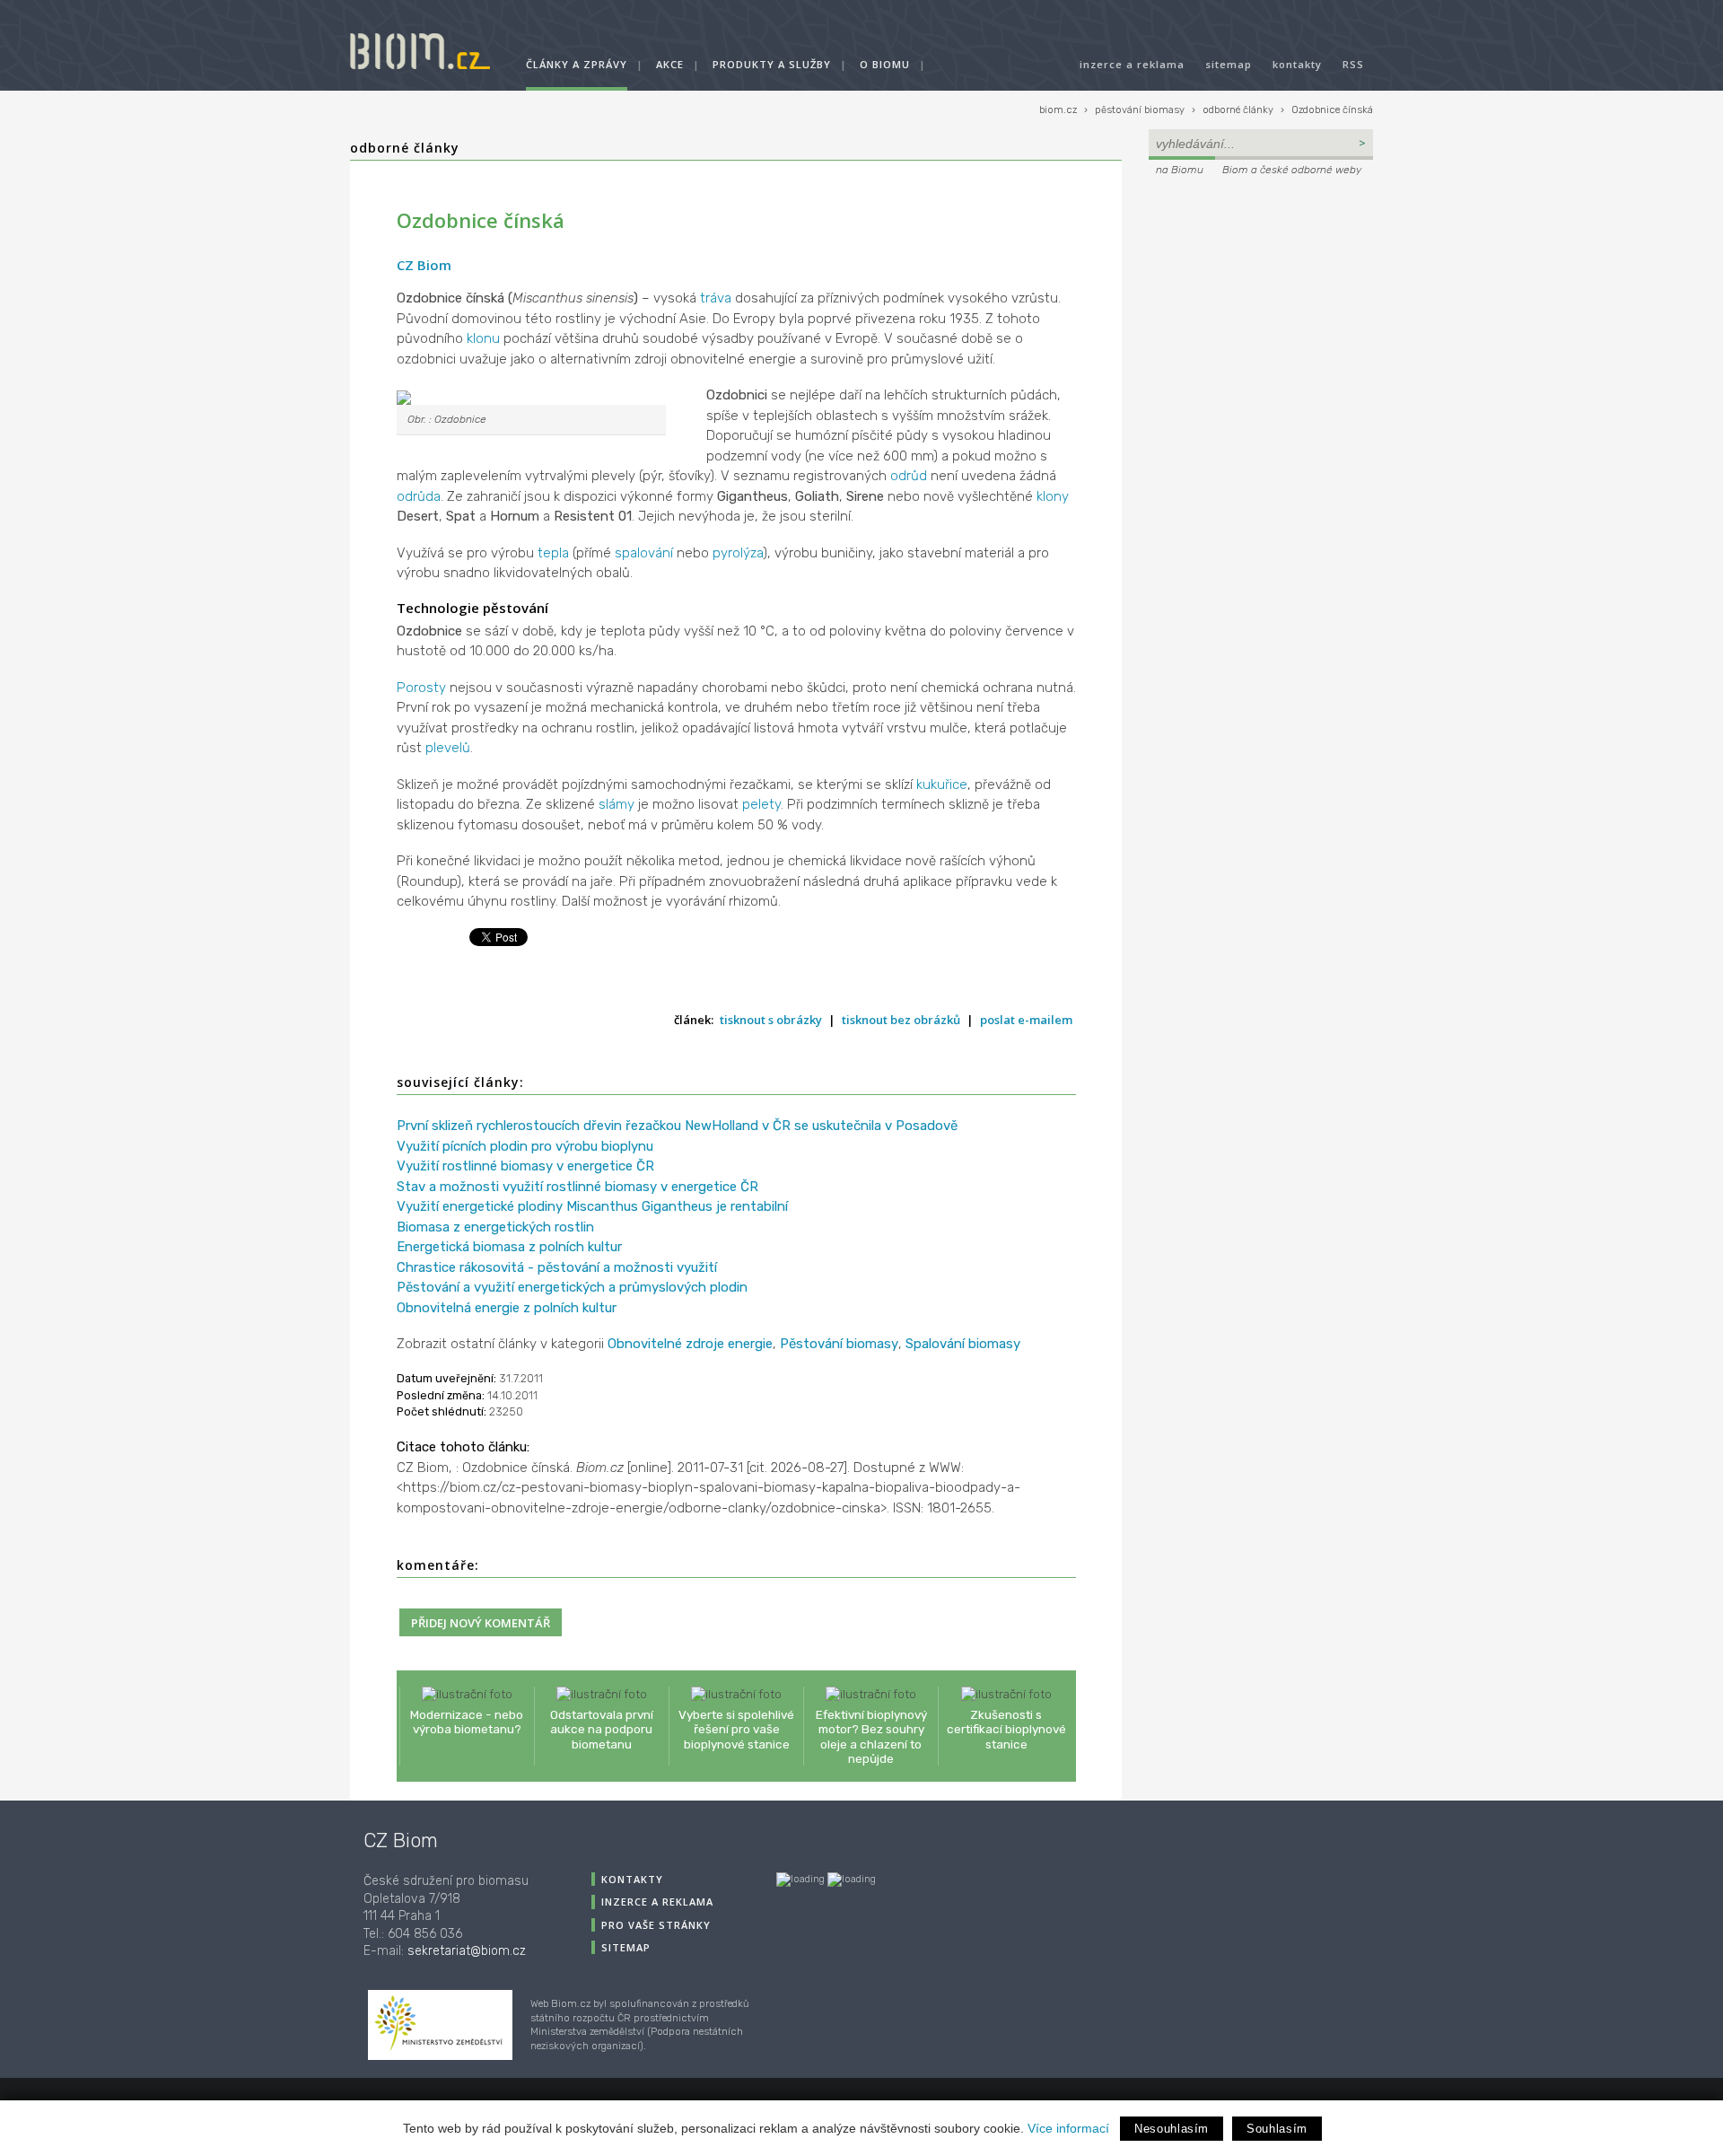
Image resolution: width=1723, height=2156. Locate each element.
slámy (617, 804)
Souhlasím (1277, 2129)
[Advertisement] (1261, 302)
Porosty (421, 688)
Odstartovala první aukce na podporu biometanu (602, 1729)
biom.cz (1058, 110)
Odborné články (405, 148)
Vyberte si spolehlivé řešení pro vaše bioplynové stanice (736, 1729)
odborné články (1238, 110)
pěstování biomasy (1140, 110)
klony (1053, 496)
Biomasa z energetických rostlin (495, 1227)
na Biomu (1180, 170)
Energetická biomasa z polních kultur (509, 1247)
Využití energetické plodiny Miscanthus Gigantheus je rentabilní (592, 1206)
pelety (761, 804)
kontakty (1297, 64)
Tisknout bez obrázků (901, 1020)
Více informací (1068, 2128)
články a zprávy (577, 64)
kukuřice (942, 784)
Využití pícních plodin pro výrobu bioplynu (525, 1146)
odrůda (419, 496)
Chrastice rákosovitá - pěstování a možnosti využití (557, 1267)
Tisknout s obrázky (771, 1020)
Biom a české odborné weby (1292, 170)
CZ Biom (424, 265)
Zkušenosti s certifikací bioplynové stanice (1006, 1729)
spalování (644, 553)
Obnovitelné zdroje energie (690, 1344)
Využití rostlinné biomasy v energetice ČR (525, 1166)
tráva (716, 298)
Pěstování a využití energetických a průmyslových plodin (572, 1287)
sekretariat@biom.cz (467, 1951)
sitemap (1229, 64)
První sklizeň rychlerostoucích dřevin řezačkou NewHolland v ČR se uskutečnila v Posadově (677, 1126)
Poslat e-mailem (1026, 1020)
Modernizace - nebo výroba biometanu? (467, 1722)
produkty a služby (772, 64)
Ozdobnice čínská (1332, 110)
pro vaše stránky (656, 1925)
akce (670, 64)
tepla (553, 553)
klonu (483, 338)
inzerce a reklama (1132, 64)
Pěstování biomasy (839, 1344)
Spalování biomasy (963, 1344)
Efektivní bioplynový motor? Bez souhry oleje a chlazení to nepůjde (871, 1736)
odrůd (909, 476)
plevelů (448, 748)
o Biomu (885, 64)
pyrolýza (738, 553)
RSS (1353, 64)
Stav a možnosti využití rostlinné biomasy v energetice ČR (577, 1187)
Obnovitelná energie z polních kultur (507, 1308)
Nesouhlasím (1172, 2129)
